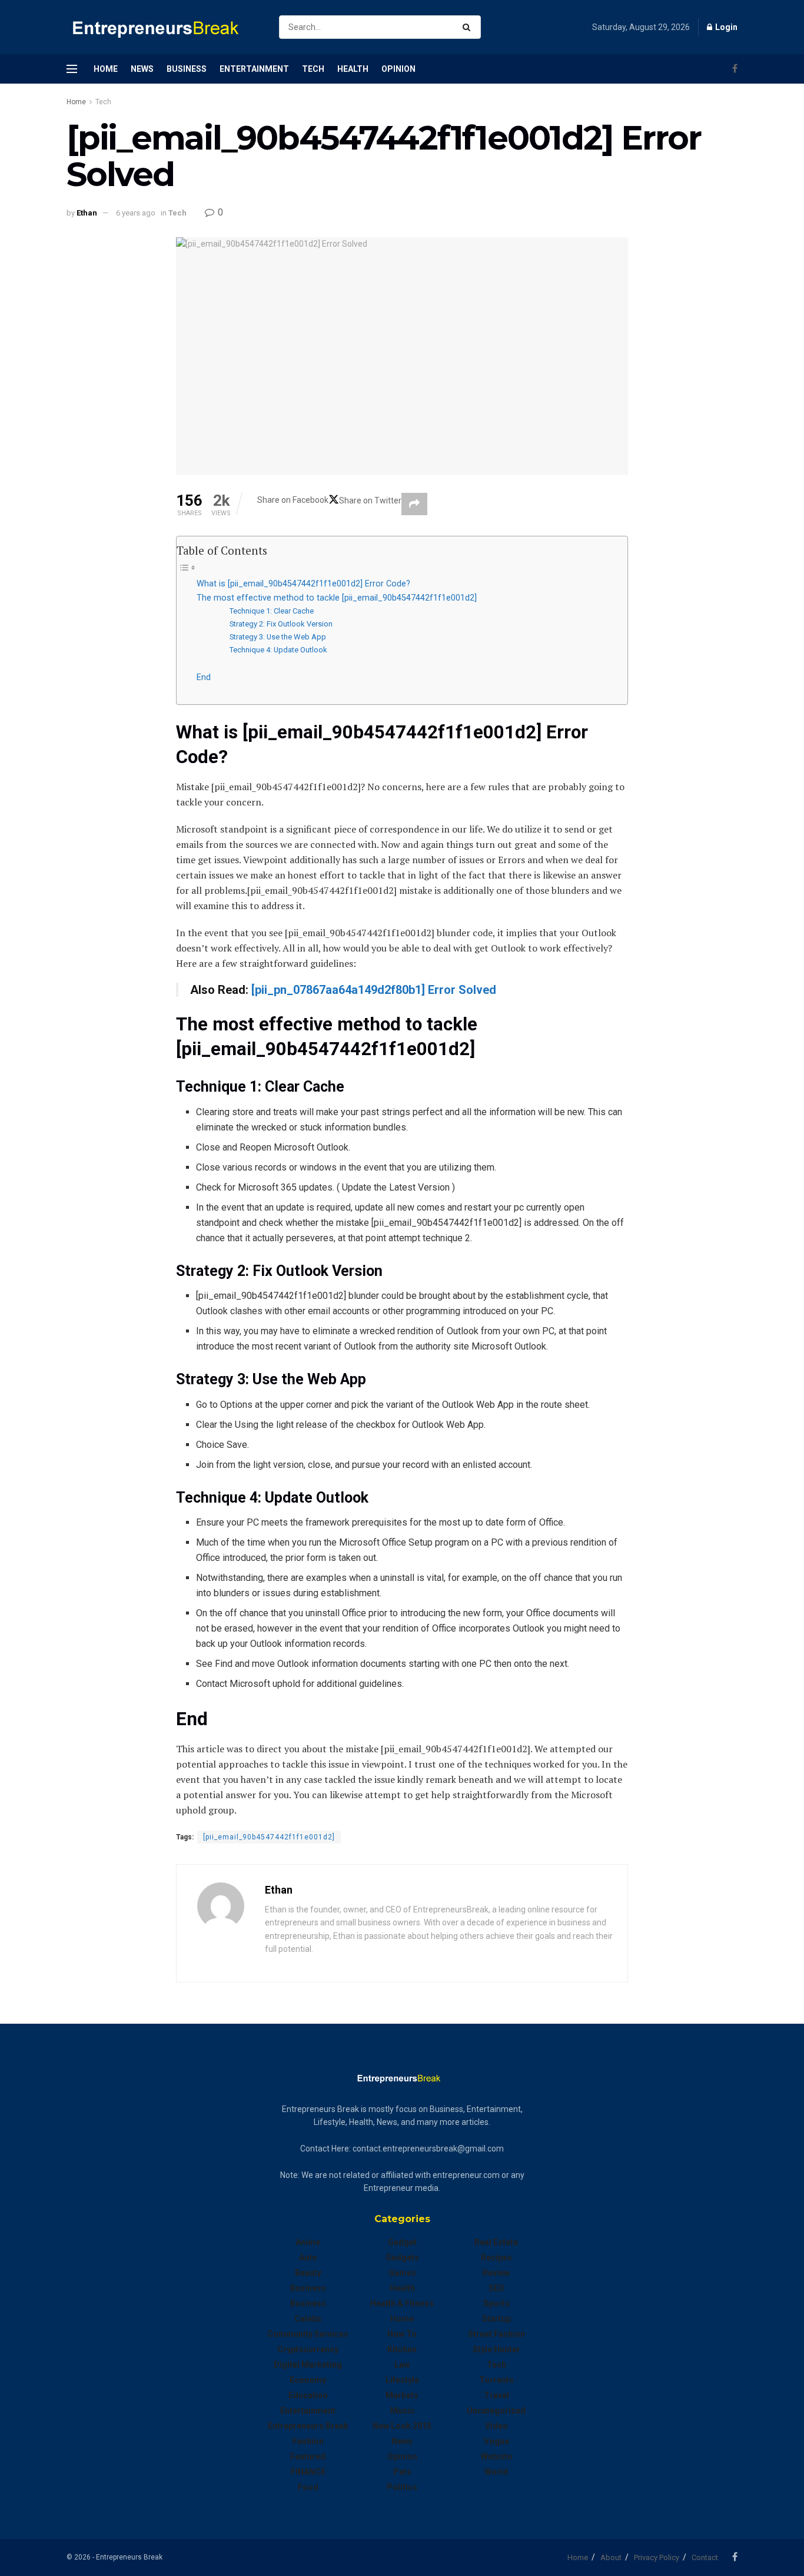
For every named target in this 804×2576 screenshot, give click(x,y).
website (496, 2456)
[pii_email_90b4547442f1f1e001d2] (269, 1837)
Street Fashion (496, 2334)
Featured (308, 2456)
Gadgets (402, 2257)
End (204, 677)
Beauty (308, 2273)
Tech (313, 69)
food (308, 2487)
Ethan (87, 213)
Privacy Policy (657, 2557)
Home (106, 69)
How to (402, 2334)
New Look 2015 (402, 2426)
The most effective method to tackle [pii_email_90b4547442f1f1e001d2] (337, 598)
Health (353, 69)
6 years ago (136, 213)
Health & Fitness (402, 2303)
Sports (496, 2303)
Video (496, 2426)
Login (725, 27)
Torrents (496, 2380)
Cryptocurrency (308, 2349)
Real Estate (496, 2242)
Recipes (496, 2257)
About (611, 2557)
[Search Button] (469, 27)
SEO (496, 2288)
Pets (402, 2472)
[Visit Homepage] (162, 27)
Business (187, 69)
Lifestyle (402, 2380)
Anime (308, 2242)
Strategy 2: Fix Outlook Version (281, 624)
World (496, 2472)
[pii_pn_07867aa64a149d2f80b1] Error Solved (374, 990)
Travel (496, 2395)
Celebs (308, 2319)
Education (308, 2395)
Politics (402, 2487)
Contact (705, 2557)
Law (402, 2365)
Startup (496, 2319)
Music (402, 2411)
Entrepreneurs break (308, 2426)
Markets (402, 2395)
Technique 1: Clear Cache (272, 611)
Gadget (402, 2242)
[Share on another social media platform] (414, 504)
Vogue (496, 2441)
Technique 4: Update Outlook (278, 650)
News (142, 69)
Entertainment (254, 69)
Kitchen (402, 2349)
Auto (308, 2257)
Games (402, 2273)
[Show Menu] (72, 69)
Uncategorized (496, 2411)
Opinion (398, 69)
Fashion (308, 2441)
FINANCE (308, 2472)
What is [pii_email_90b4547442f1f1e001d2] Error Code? (303, 584)
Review (496, 2273)
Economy (308, 2380)
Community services (308, 2334)
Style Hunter (496, 2349)
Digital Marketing (308, 2365)
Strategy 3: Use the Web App (278, 637)
